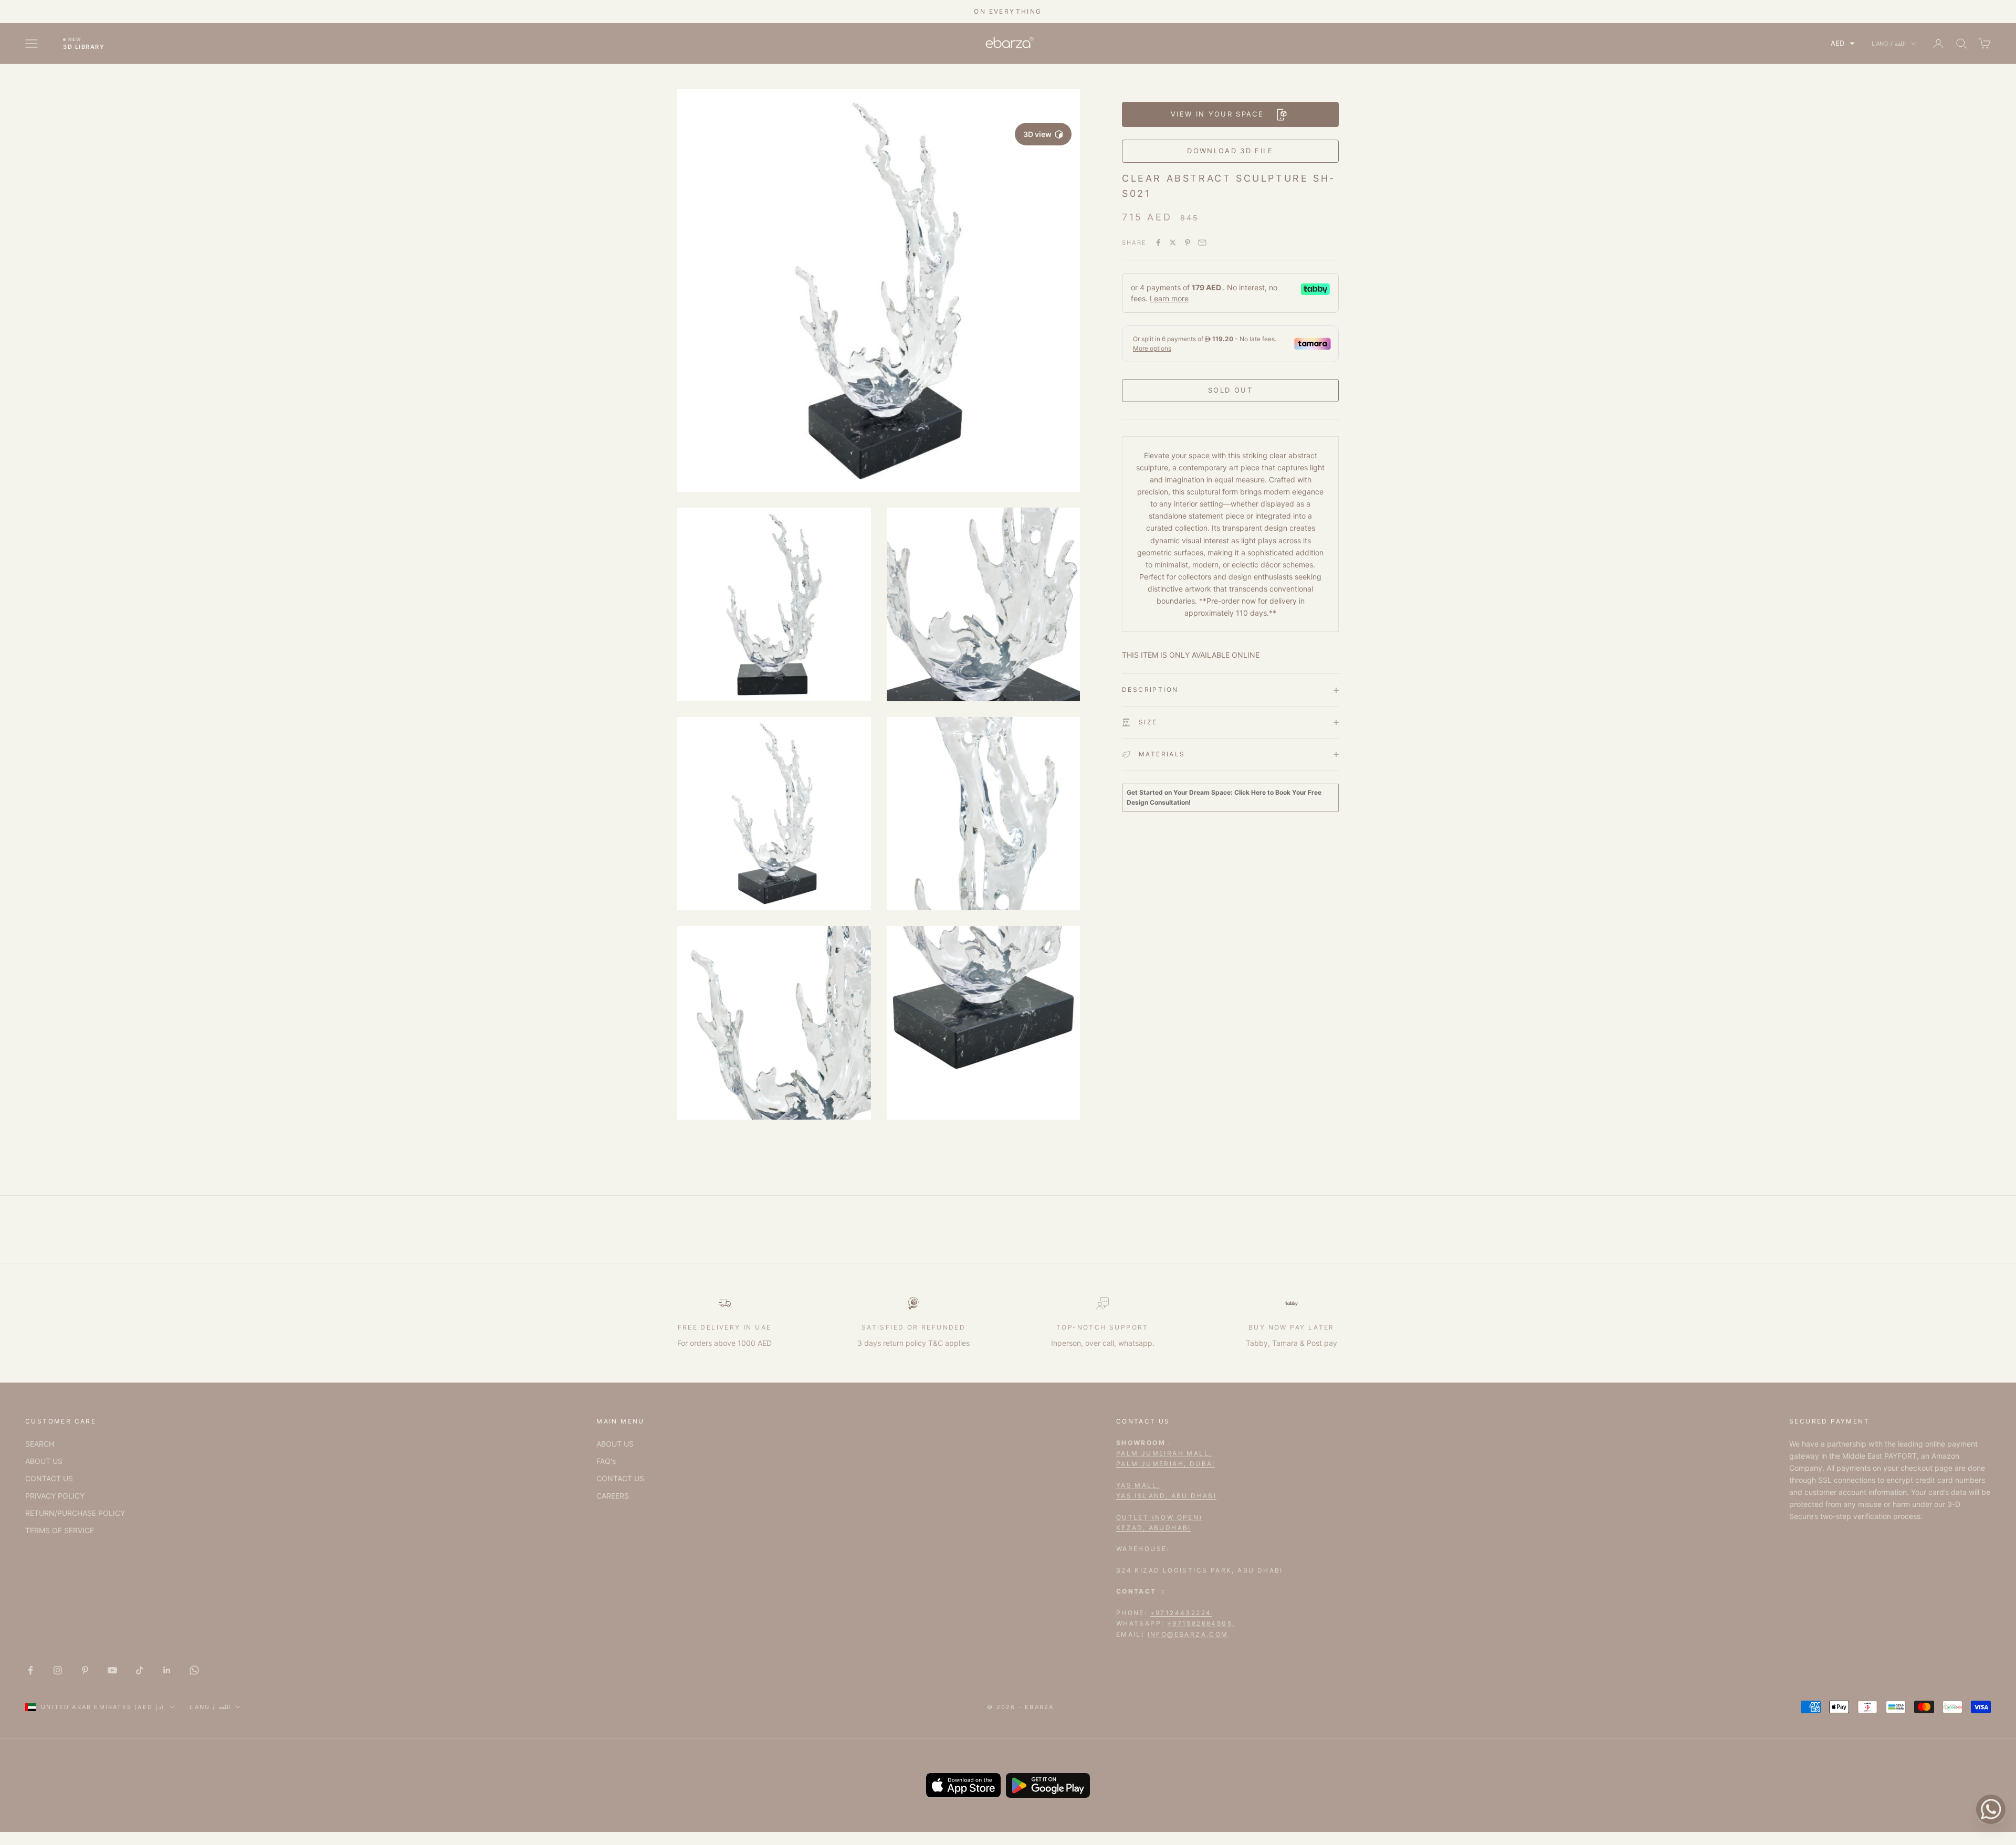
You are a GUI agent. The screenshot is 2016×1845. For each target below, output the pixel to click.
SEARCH (40, 1444)
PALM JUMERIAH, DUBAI (1166, 1464)
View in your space (1217, 114)
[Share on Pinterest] (1188, 243)
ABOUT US (44, 1461)
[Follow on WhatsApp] (194, 1670)
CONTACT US (49, 1478)
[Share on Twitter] (1173, 243)
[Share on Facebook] (1158, 243)
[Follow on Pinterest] (85, 1670)
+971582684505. (1201, 1623)
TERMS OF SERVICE (60, 1530)
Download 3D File (1230, 151)
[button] (1843, 43)
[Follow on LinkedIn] (167, 1670)
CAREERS (613, 1496)
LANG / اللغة (1889, 44)
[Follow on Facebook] (30, 1670)
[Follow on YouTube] (112, 1670)
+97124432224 (1181, 1613)
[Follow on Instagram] (58, 1670)
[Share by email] (1202, 243)
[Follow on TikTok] (140, 1670)
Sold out (1230, 390)
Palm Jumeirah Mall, (1164, 1453)
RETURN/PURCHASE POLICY (75, 1513)
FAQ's (606, 1461)
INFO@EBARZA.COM (1188, 1634)
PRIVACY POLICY (55, 1496)
